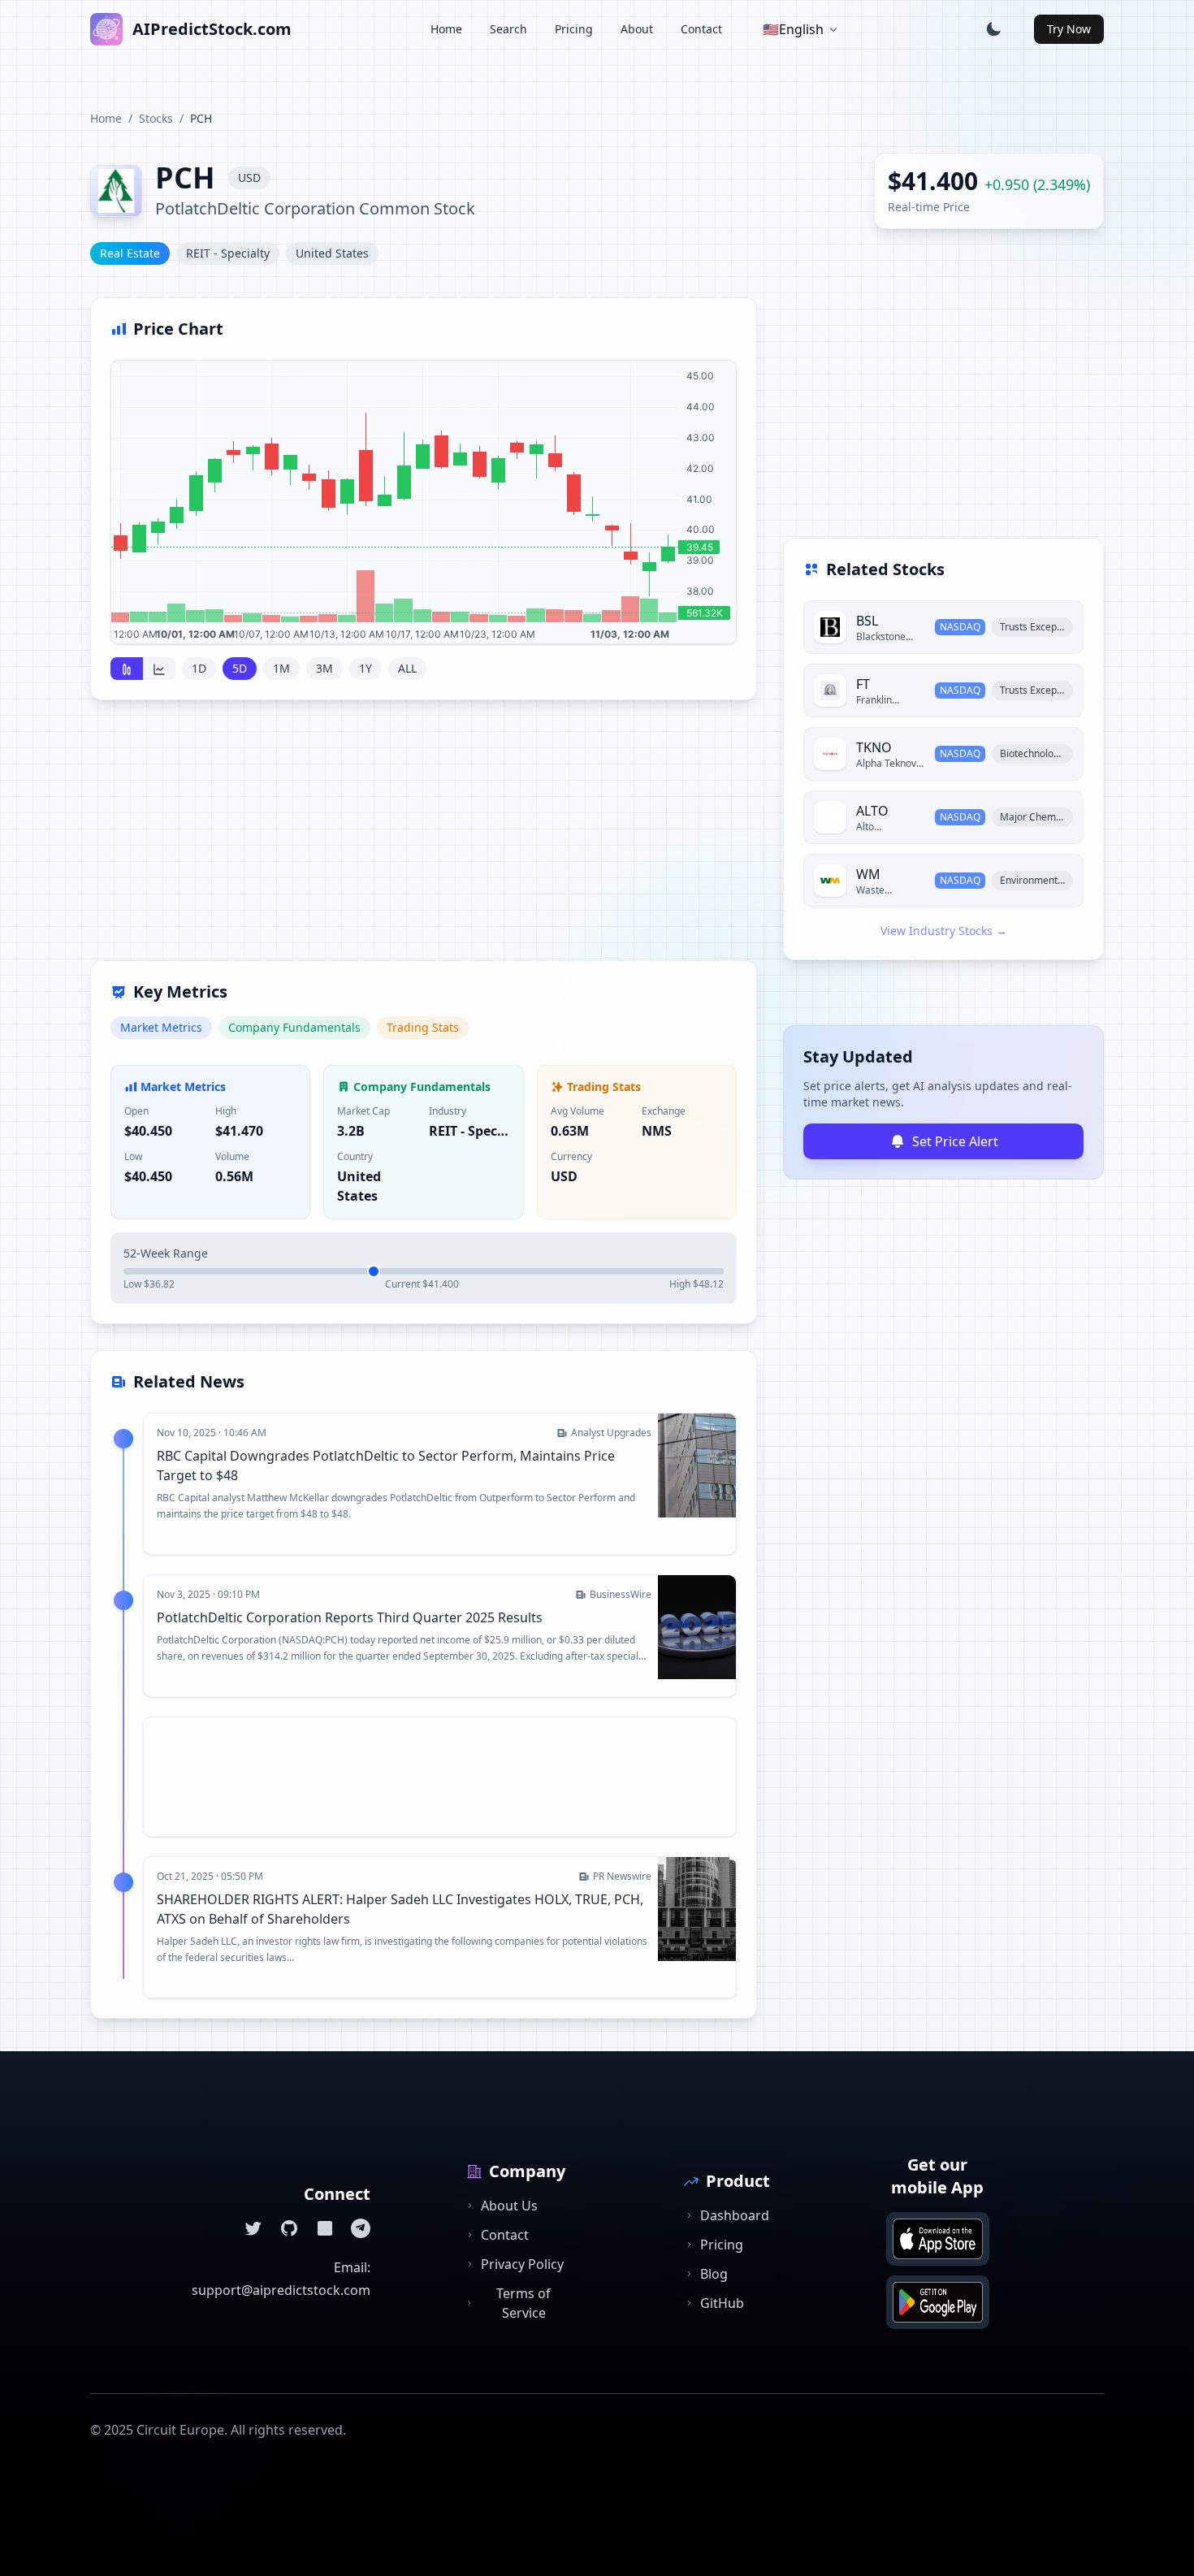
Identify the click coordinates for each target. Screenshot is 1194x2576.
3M (324, 668)
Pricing (574, 29)
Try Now (1069, 29)
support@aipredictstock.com (281, 2290)
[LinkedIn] (325, 2228)
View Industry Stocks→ (944, 931)
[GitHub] (289, 2228)
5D (240, 668)
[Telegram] (361, 2228)
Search (508, 29)
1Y (366, 668)
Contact (701, 29)
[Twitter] (253, 2228)
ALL (407, 668)
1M (281, 668)
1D (199, 668)
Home (446, 29)
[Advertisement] (424, 840)
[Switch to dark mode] (993, 29)
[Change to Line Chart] (159, 669)
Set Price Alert (955, 1141)
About (637, 29)
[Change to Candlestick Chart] (127, 669)
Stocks (156, 118)
